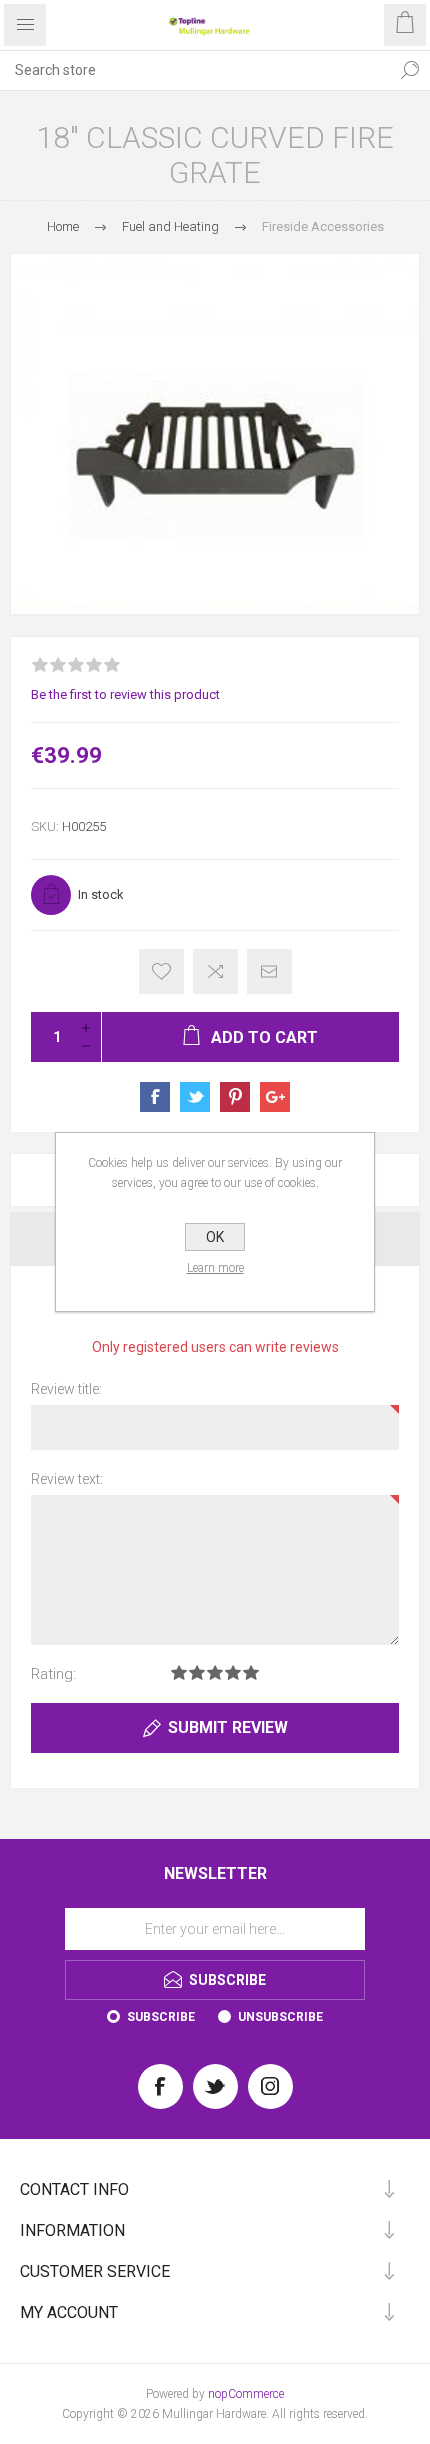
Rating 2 (197, 1672)
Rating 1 (179, 1672)
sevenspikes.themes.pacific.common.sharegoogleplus (275, 1097)
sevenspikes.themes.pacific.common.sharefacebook (155, 1097)
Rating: (53, 1674)
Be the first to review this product (125, 694)
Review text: (67, 1479)
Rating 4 (233, 1672)
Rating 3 (215, 1672)
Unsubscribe (280, 2017)
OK (215, 1237)
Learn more (215, 1268)
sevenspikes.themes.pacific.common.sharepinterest (235, 1097)
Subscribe (161, 2017)
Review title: (66, 1389)
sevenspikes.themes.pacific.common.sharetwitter (195, 1097)
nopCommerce (246, 2394)
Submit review (228, 1727)
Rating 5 (251, 1672)
